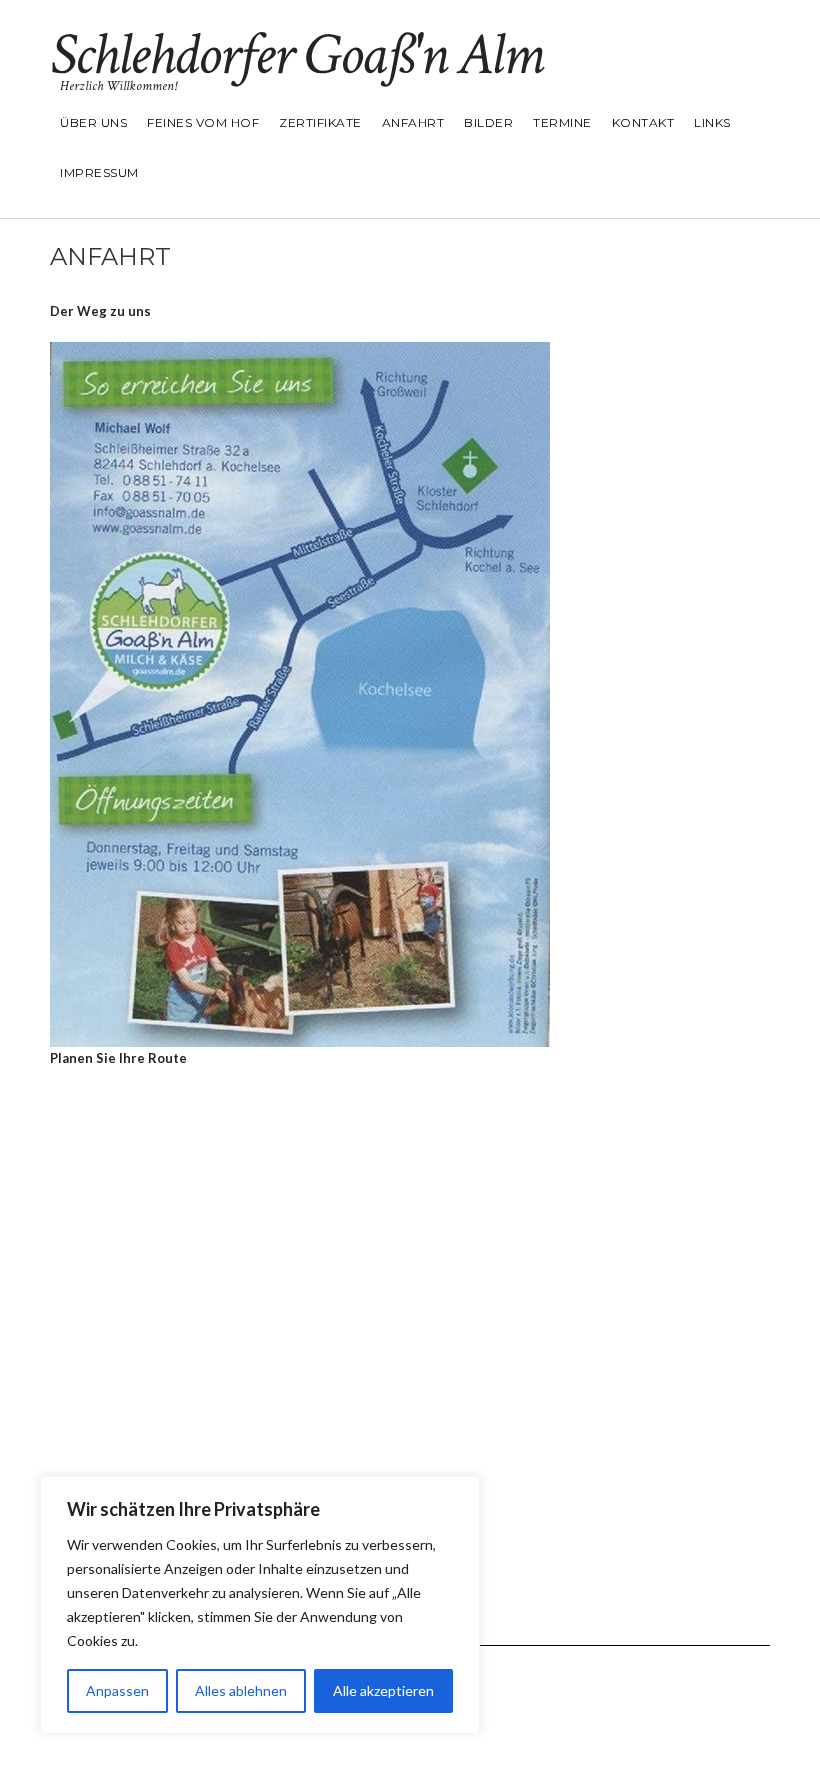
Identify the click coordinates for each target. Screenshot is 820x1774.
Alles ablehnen (241, 1690)
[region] (260, 1605)
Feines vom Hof (203, 122)
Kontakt (643, 122)
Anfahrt (413, 122)
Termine (562, 122)
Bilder (488, 122)
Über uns (93, 122)
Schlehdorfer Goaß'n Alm (296, 55)
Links (712, 122)
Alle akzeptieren (383, 1690)
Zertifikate (320, 122)
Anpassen (117, 1690)
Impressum (99, 172)
